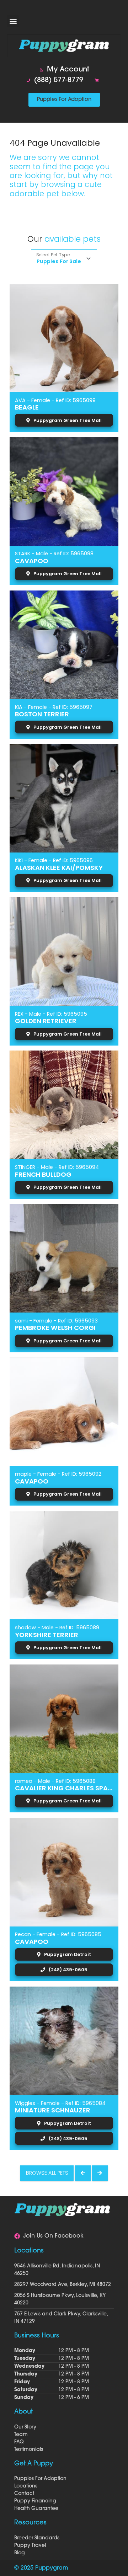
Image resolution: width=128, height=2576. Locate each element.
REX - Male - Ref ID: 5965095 (51, 1014)
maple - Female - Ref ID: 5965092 (58, 1474)
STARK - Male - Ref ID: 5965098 (54, 554)
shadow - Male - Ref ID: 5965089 (57, 1628)
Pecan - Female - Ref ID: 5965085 (58, 1934)
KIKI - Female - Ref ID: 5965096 (54, 860)
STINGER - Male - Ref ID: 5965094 (57, 1167)
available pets (73, 239)
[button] (13, 21)
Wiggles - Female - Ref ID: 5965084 (60, 2103)
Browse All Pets (47, 2173)
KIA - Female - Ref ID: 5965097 (54, 707)
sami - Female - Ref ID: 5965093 (56, 1321)
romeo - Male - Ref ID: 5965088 (55, 1781)
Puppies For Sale (59, 261)
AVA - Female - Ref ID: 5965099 (55, 400)
